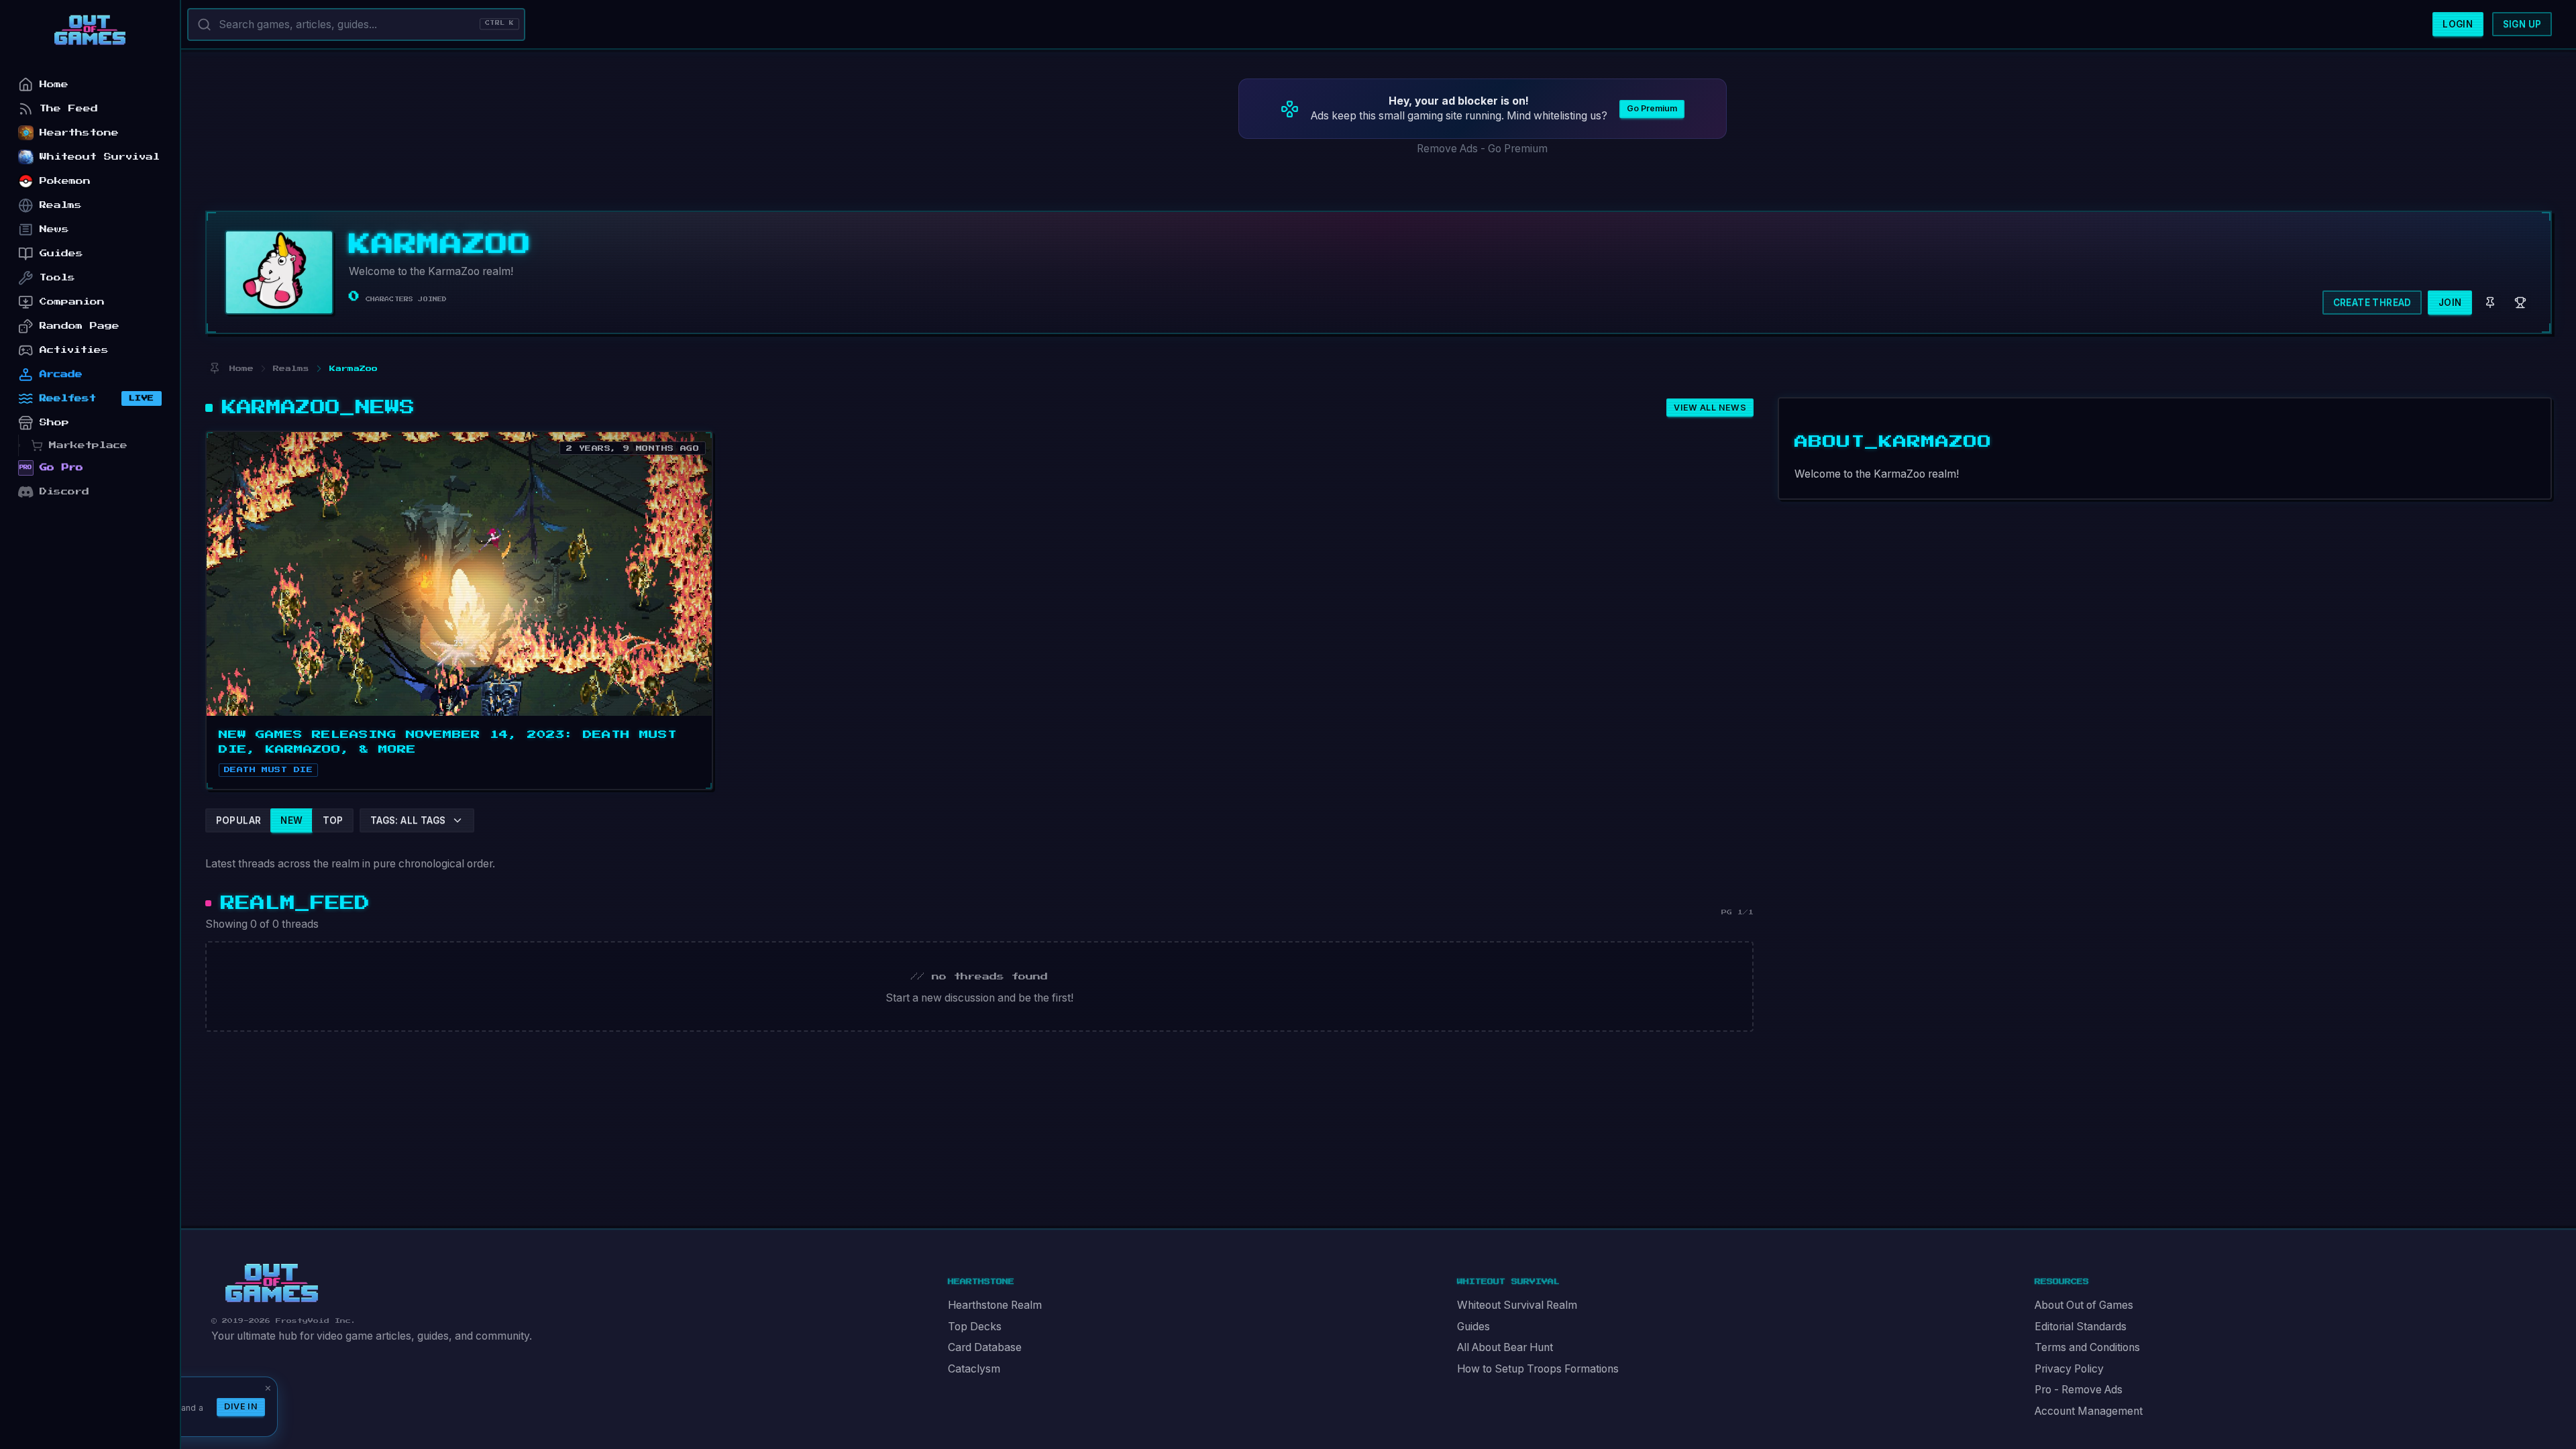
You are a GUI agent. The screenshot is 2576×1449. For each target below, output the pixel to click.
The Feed (69, 108)
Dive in (241, 1406)
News (54, 229)
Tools (57, 277)
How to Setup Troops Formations (1538, 1369)
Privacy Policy (2069, 1369)
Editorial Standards (2081, 1327)
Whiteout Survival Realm (1517, 1305)
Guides (1473, 1327)
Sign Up (2522, 24)
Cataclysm (974, 1369)
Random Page (79, 326)
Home (54, 84)
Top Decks (975, 1327)
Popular (239, 820)
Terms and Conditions (2087, 1347)
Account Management (2089, 1411)
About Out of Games (2084, 1305)
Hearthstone (79, 132)
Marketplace (88, 445)
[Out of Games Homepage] (272, 1283)
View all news (1710, 408)
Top (333, 820)
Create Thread (2372, 303)
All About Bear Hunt (1505, 1347)
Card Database (985, 1347)
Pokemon (65, 181)
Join (2450, 303)
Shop (54, 422)
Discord (64, 491)
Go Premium (1652, 108)
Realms (61, 205)
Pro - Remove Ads (2079, 1390)
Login (2458, 24)
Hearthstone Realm (995, 1305)
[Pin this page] (214, 369)
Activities (74, 350)
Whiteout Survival (100, 157)
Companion (72, 302)
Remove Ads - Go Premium (1482, 149)
